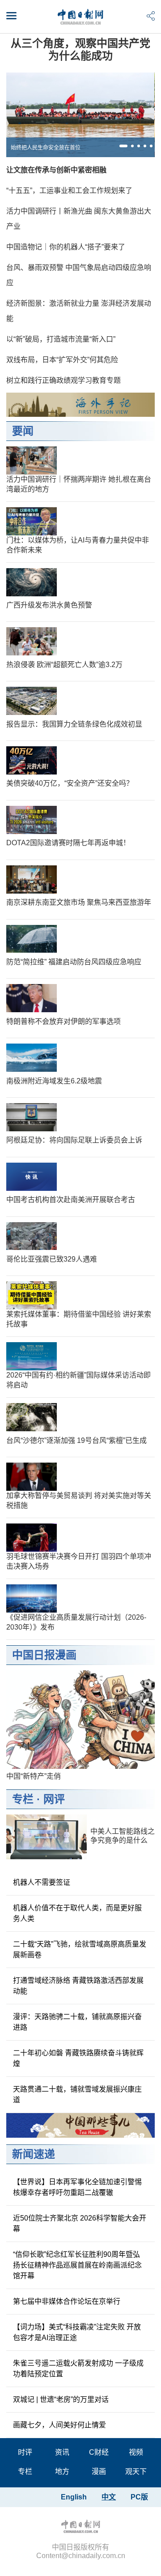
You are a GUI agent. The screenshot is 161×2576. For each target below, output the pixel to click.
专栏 (23, 1799)
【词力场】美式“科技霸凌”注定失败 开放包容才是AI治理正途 (77, 2332)
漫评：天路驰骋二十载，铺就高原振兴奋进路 (77, 2022)
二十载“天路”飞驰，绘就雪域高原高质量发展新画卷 (80, 1949)
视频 (136, 2452)
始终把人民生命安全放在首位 (46, 148)
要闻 (23, 431)
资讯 (62, 2452)
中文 (109, 2497)
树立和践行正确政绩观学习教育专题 (64, 380)
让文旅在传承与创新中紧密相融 (56, 170)
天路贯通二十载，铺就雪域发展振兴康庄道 (77, 2095)
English (74, 2497)
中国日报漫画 (44, 1655)
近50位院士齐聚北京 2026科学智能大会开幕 (80, 2223)
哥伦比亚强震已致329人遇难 (52, 1259)
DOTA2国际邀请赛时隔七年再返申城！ (68, 843)
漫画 (99, 2471)
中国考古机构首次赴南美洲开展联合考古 (71, 1200)
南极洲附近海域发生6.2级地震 (54, 1081)
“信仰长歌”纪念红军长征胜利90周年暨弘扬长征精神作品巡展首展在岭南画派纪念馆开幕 (77, 2265)
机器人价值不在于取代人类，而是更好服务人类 (77, 1913)
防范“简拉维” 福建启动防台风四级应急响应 (74, 962)
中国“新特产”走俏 (34, 1776)
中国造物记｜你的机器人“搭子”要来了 (66, 247)
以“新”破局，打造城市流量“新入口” (61, 339)
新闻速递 (34, 2154)
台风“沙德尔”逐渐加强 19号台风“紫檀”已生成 (76, 1440)
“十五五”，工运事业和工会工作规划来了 (69, 190)
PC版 (139, 2497)
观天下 (136, 2471)
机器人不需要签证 (42, 1882)
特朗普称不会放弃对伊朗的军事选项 (64, 1021)
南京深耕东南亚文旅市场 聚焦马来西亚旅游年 (79, 902)
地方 (62, 2471)
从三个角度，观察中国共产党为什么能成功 (80, 49)
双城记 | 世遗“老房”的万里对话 (61, 2399)
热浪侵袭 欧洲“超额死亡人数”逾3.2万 (64, 665)
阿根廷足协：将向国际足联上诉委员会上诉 (74, 1140)
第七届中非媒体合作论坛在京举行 (67, 2301)
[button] (123, 146)
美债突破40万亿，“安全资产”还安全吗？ (70, 783)
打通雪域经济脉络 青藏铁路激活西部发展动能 (78, 1986)
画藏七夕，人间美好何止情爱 (59, 2425)
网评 (54, 1799)
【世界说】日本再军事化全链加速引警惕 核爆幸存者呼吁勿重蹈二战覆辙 (77, 2187)
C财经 (99, 2452)
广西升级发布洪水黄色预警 (49, 605)
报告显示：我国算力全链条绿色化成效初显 (74, 724)
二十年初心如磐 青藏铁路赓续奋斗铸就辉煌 (78, 2058)
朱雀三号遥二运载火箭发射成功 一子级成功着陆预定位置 (78, 2368)
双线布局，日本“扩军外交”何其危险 (62, 360)
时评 (25, 2452)
